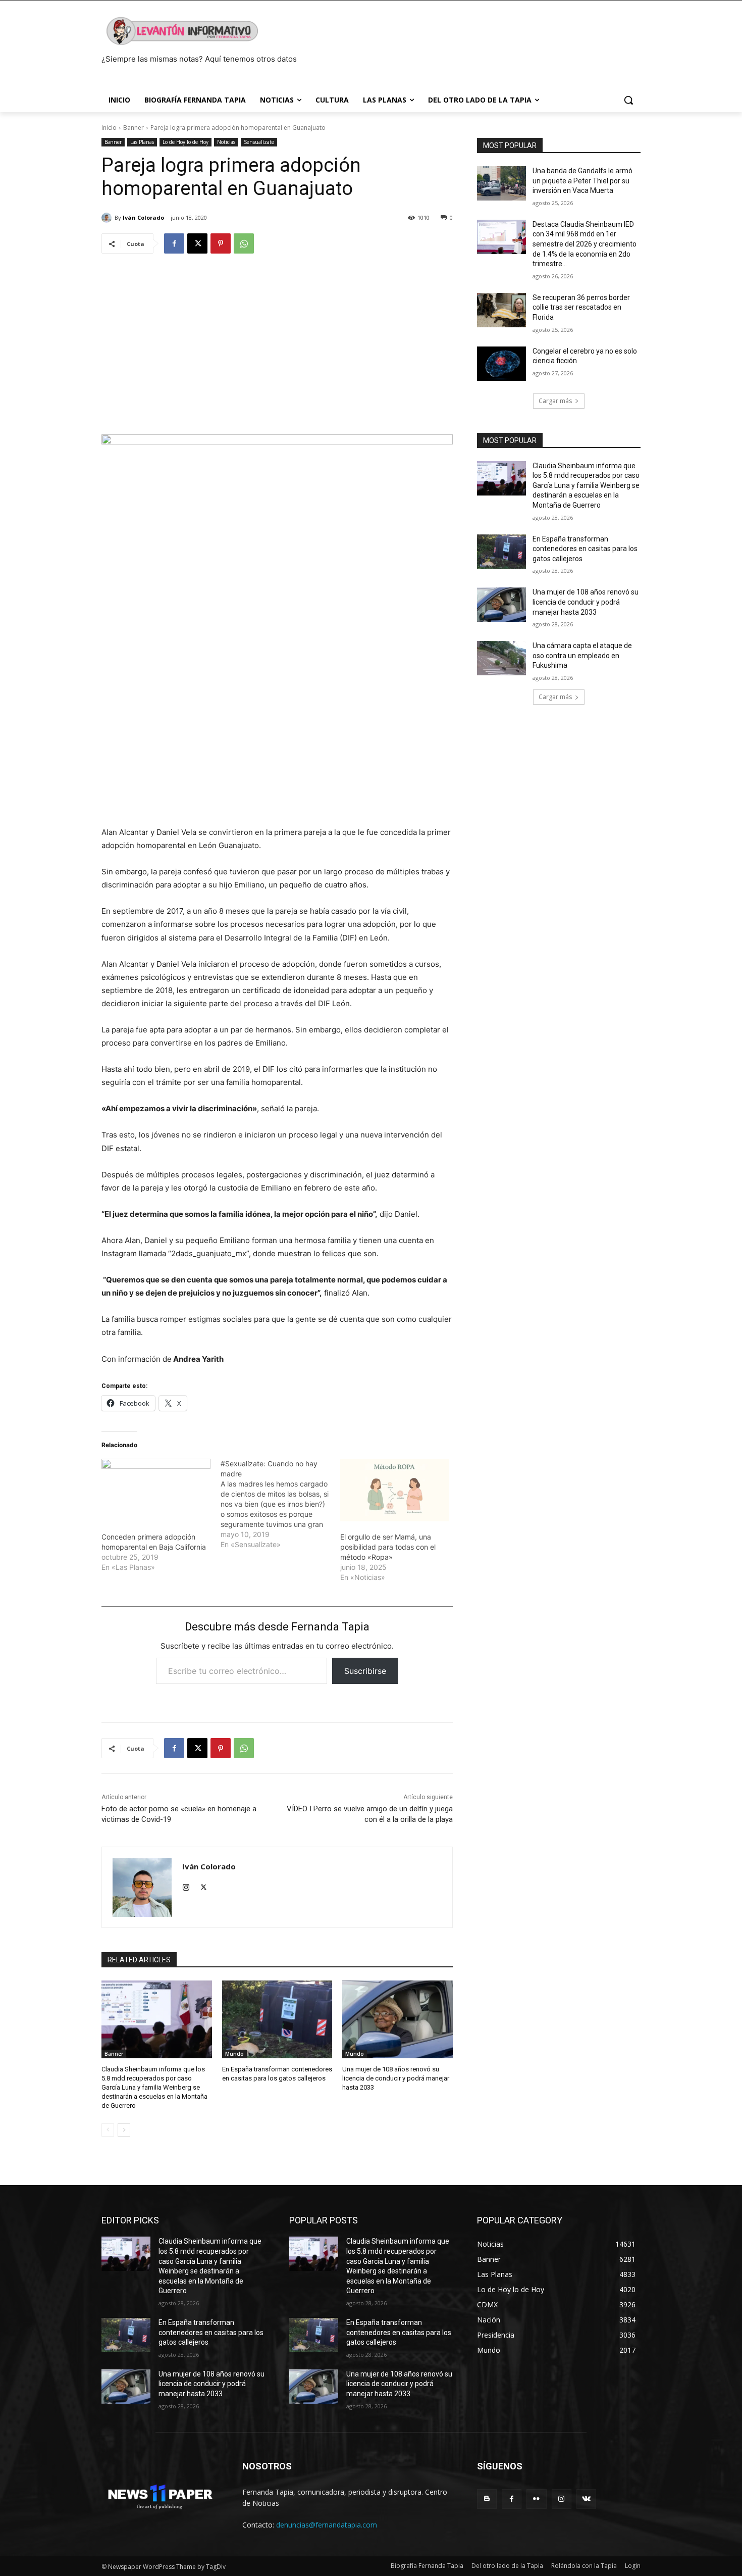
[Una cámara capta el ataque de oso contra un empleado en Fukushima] (501, 658)
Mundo (234, 2054)
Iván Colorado (143, 217)
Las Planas (142, 142)
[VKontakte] (586, 2499)
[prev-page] (108, 2130)
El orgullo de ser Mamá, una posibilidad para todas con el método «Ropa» (388, 1547)
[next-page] (124, 2130)
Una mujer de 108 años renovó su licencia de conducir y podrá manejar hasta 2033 (396, 2078)
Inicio (109, 128)
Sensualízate (259, 142)
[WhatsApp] (244, 243)
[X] (197, 243)
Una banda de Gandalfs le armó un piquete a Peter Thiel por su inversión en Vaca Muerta (582, 181)
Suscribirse (365, 1671)
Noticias (226, 142)
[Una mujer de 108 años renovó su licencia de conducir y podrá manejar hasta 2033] (397, 2019)
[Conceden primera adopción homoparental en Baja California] (156, 1490)
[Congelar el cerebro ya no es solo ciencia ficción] (501, 364)
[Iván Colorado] (108, 218)
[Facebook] (174, 243)
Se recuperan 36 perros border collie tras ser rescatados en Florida (581, 307)
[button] (628, 100)
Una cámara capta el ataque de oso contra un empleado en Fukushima (582, 655)
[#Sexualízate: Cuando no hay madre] (280, 1504)
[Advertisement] (277, 339)
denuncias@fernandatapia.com (327, 2525)
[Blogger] (487, 2499)
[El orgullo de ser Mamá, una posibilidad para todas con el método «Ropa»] (395, 1490)
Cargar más (555, 401)
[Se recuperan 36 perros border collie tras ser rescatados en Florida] (501, 310)
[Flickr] (536, 2499)
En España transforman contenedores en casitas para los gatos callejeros (585, 549)
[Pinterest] (221, 243)
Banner (134, 128)
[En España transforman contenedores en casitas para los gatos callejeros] (277, 2019)
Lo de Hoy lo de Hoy (185, 142)
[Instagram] (186, 1885)
